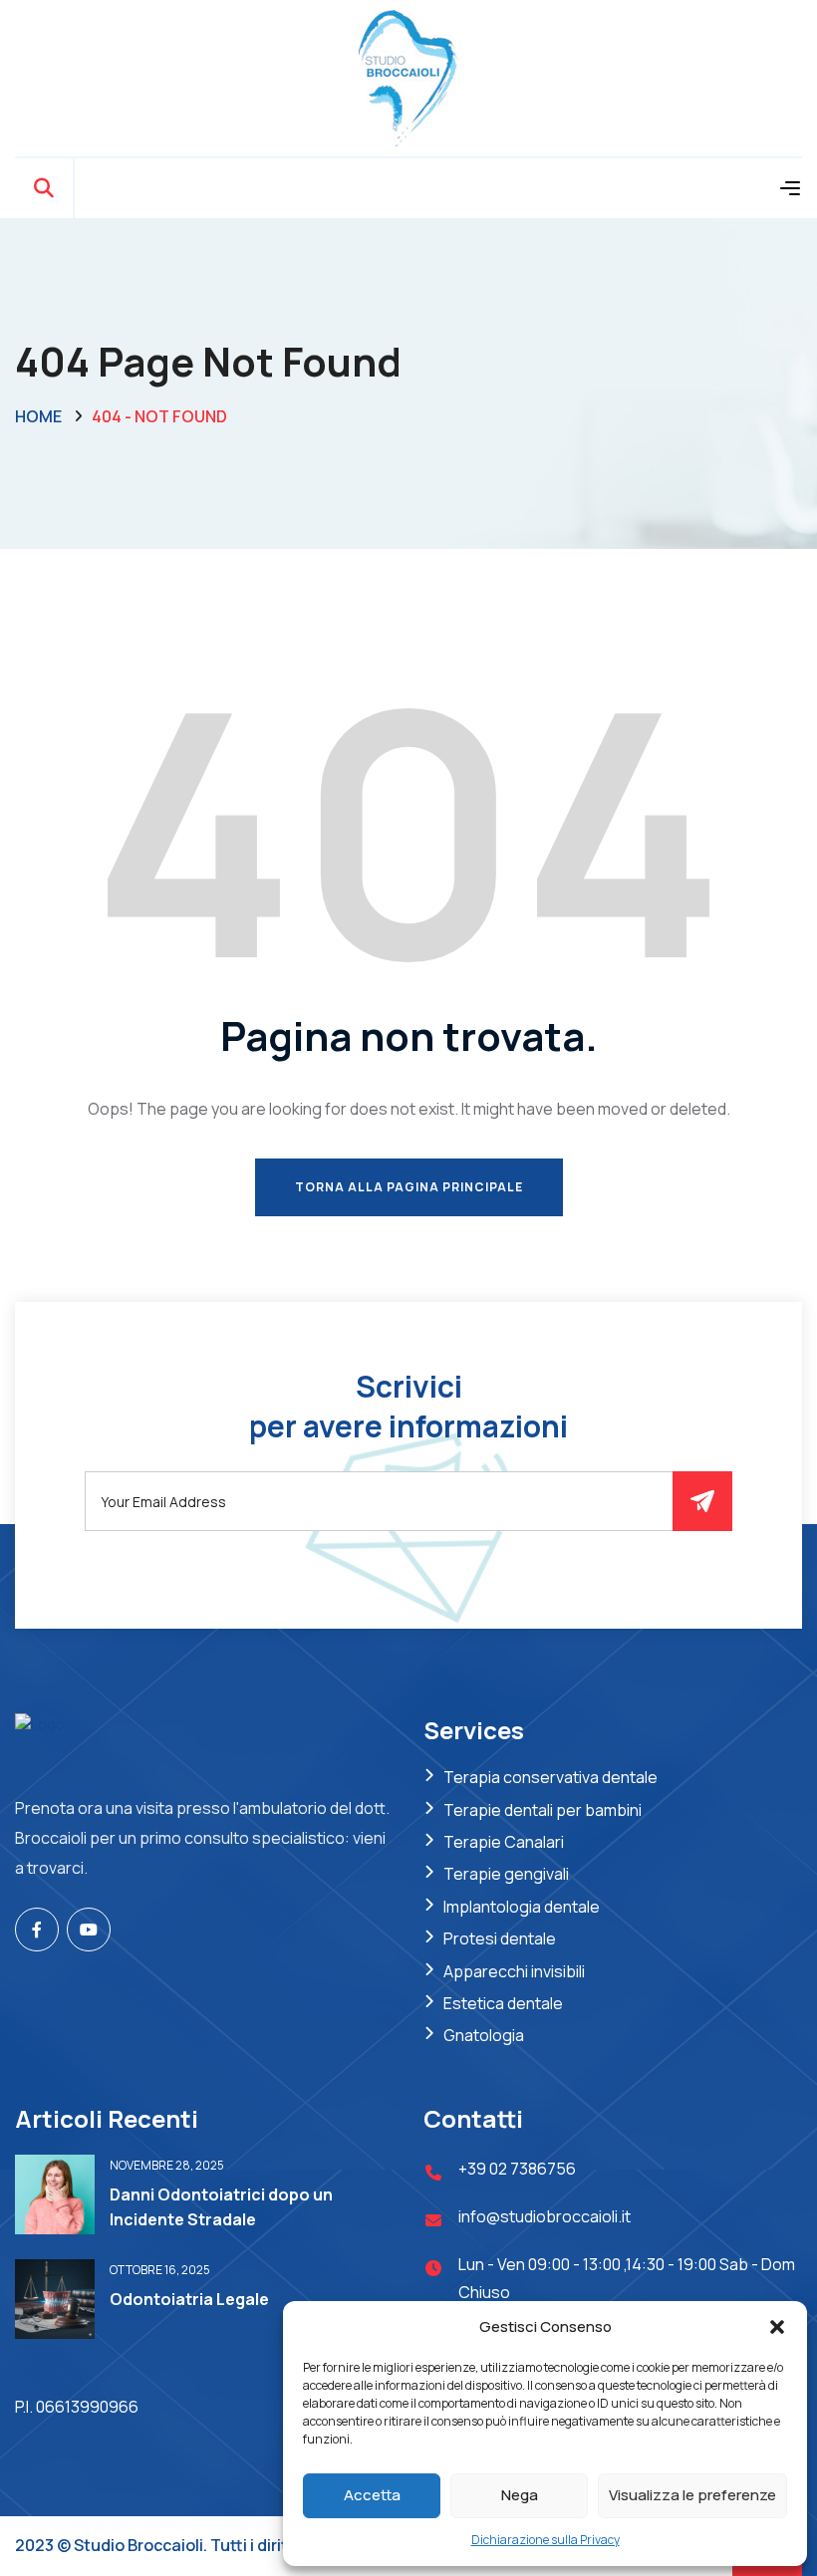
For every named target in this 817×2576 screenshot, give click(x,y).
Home (38, 416)
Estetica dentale (503, 2003)
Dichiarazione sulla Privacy (545, 2540)
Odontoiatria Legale (189, 2299)
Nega (520, 2495)
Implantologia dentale (522, 1907)
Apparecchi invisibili (514, 1971)
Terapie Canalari (504, 1842)
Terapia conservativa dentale (550, 1777)
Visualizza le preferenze (692, 2495)
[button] (777, 2327)
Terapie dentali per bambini (543, 1810)
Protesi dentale (500, 1938)
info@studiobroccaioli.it (545, 2216)
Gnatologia (484, 2035)
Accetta (372, 2495)
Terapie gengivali (506, 1874)
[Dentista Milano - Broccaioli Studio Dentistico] (408, 76)
